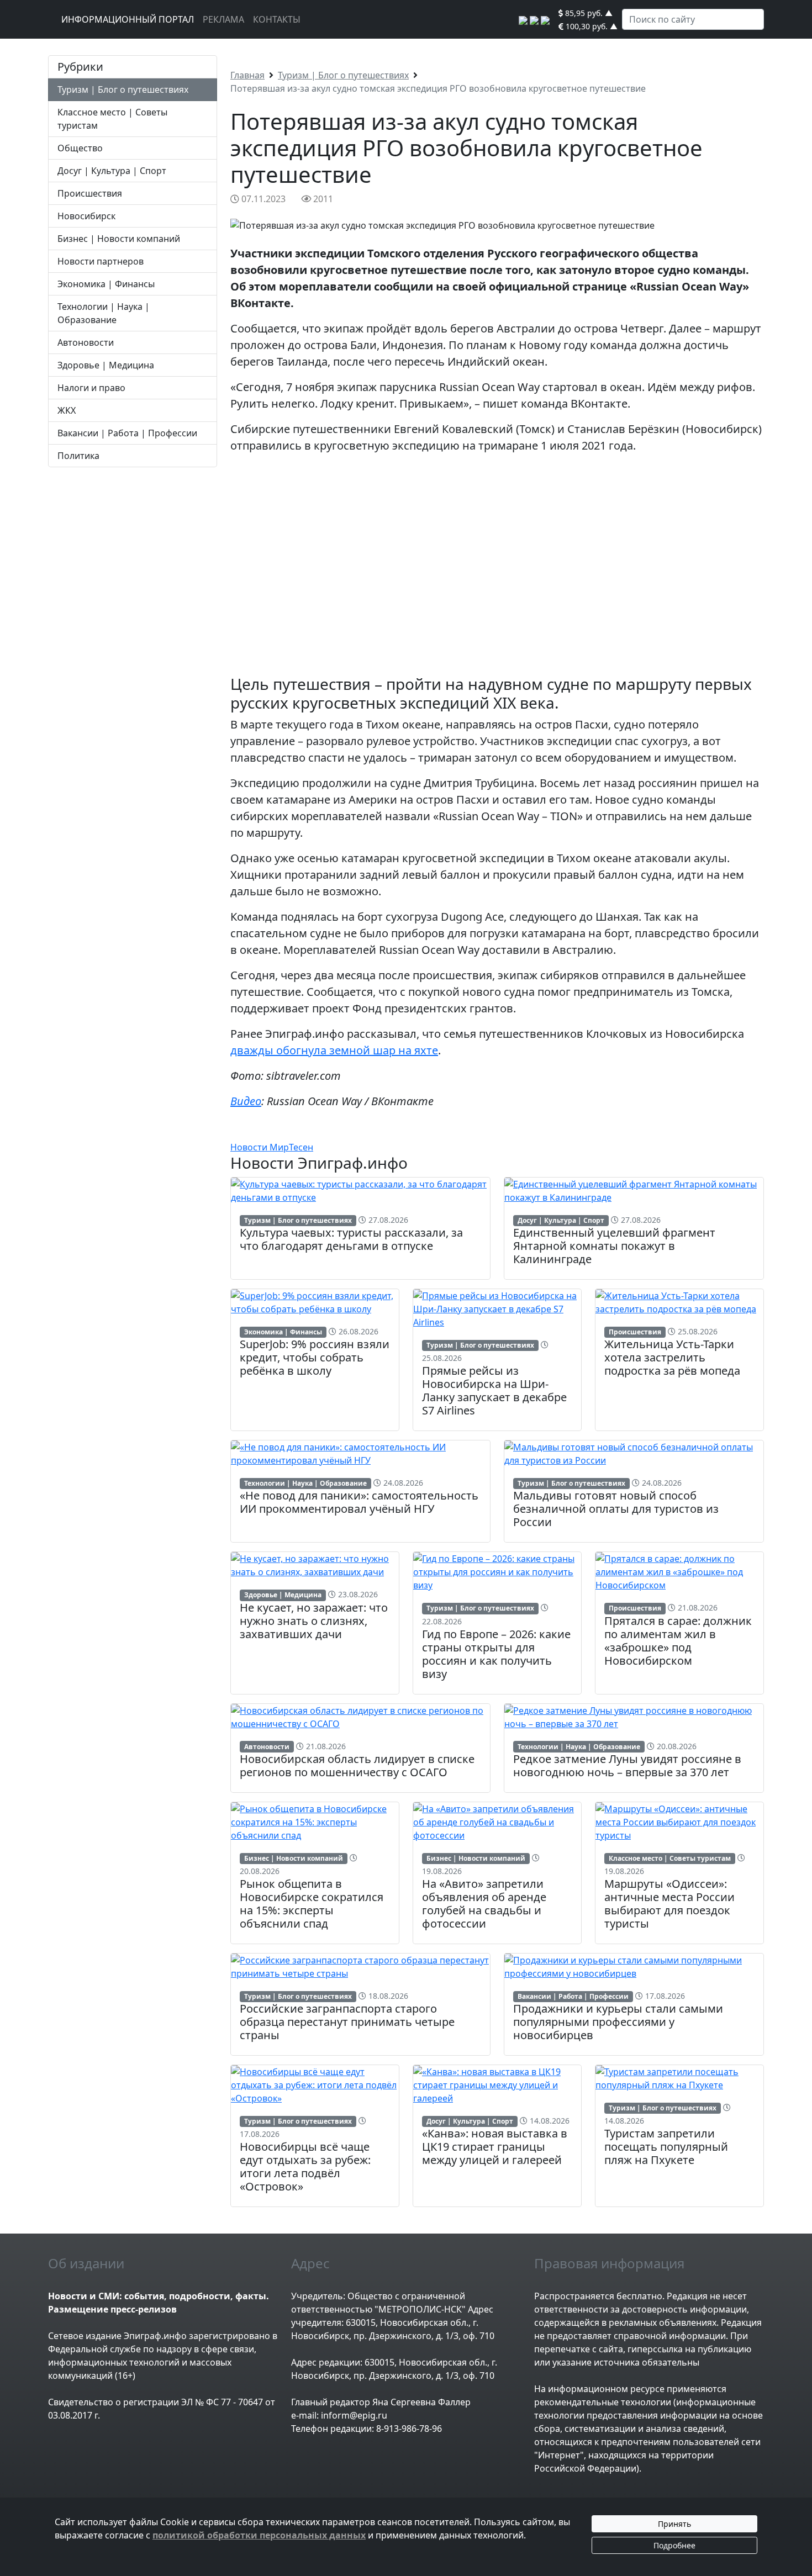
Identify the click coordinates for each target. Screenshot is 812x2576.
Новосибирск (86, 216)
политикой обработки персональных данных (259, 2535)
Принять (674, 2524)
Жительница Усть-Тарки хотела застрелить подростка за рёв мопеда (672, 1357)
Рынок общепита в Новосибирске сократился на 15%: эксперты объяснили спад (312, 1904)
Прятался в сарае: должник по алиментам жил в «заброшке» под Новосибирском (678, 1641)
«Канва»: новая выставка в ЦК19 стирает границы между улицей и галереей (495, 2147)
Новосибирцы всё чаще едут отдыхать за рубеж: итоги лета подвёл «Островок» (305, 2166)
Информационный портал (128, 19)
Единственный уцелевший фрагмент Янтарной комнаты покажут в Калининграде (614, 1246)
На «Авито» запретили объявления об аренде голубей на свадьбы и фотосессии (484, 1904)
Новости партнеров (101, 261)
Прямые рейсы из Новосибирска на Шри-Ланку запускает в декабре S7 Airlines (494, 1390)
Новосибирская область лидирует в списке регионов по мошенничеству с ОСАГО (357, 1765)
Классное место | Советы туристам (670, 1858)
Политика (78, 456)
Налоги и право (91, 388)
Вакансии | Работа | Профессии (127, 433)
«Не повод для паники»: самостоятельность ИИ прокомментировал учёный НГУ (359, 1502)
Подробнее (674, 2545)
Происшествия (90, 193)
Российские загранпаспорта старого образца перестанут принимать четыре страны (347, 2022)
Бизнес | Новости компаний (119, 239)
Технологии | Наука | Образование (305, 1483)
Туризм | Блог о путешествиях (123, 89)
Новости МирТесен (272, 1147)
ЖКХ (67, 410)
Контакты (277, 19)
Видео (246, 1101)
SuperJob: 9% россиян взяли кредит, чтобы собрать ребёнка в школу (315, 1357)
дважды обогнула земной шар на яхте (334, 1050)
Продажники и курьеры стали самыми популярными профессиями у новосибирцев (618, 2022)
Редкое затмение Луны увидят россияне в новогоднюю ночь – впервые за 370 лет (627, 1765)
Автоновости (86, 342)
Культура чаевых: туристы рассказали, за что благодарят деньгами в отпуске (351, 1239)
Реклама (223, 19)
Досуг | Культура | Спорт (112, 171)
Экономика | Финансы (106, 284)
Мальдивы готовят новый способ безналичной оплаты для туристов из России (616, 1509)
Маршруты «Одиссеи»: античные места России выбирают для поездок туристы (669, 1904)
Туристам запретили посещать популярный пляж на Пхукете (666, 2147)
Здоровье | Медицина (106, 365)
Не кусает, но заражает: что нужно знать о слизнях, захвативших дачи (314, 1621)
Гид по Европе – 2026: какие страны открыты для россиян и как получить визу (496, 1654)
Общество (80, 148)
